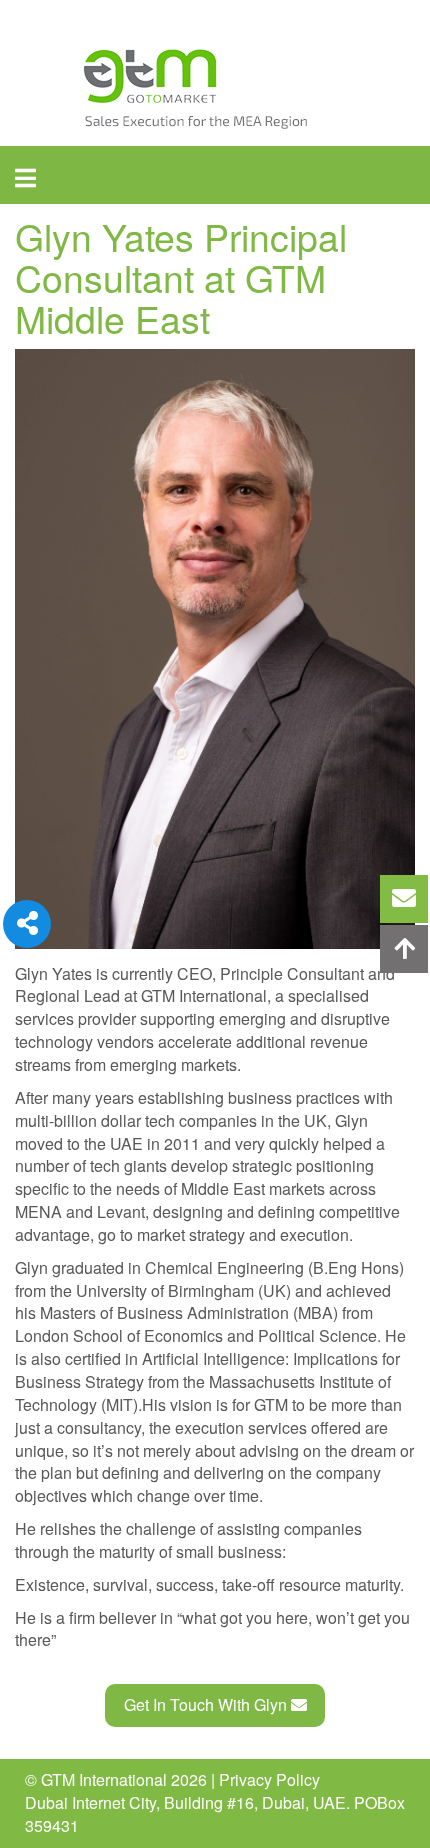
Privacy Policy (269, 1779)
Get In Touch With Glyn (207, 1704)
